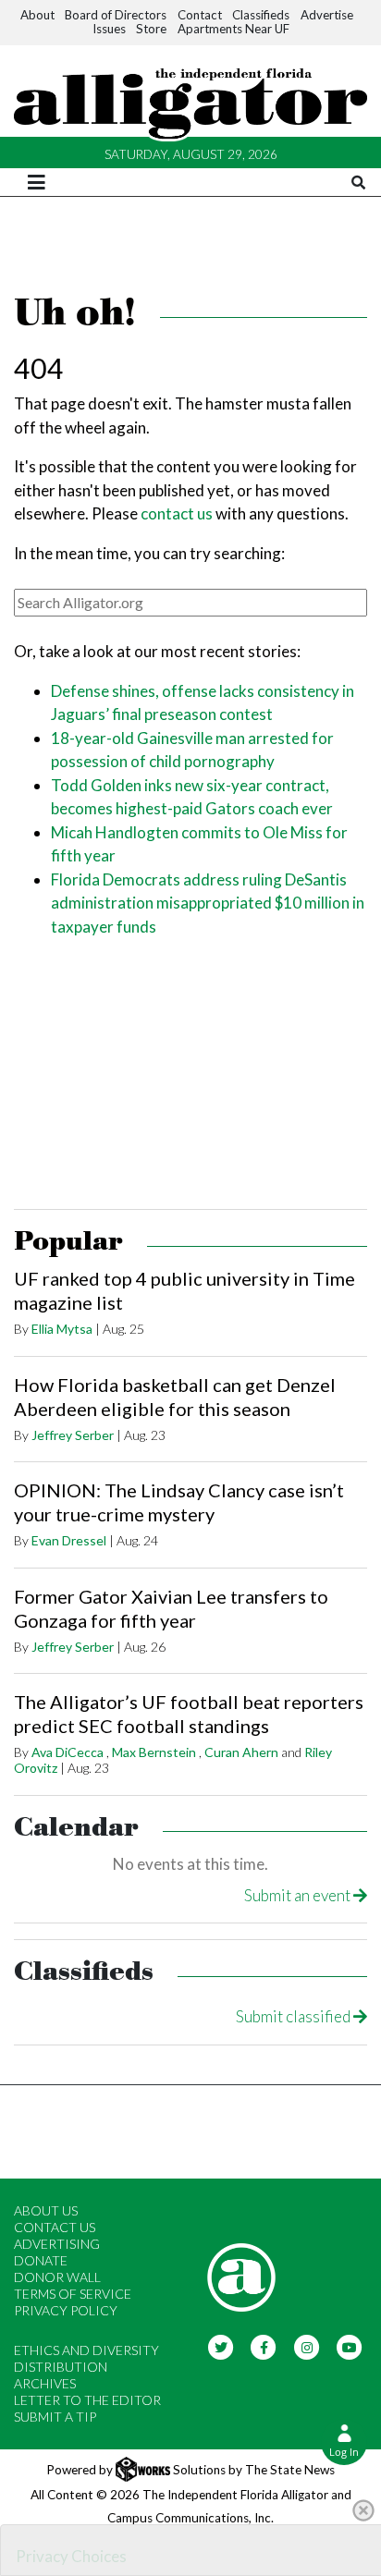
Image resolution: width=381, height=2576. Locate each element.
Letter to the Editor (87, 2400)
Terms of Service (73, 2294)
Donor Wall (57, 2277)
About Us (46, 2210)
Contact (200, 15)
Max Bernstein (154, 1752)
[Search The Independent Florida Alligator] (358, 183)
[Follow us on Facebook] (264, 2346)
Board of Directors (116, 15)
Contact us (55, 2227)
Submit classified (295, 2016)
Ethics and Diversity (86, 2350)
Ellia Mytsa (62, 1329)
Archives (45, 2383)
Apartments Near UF (234, 29)
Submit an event (299, 1895)
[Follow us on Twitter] (221, 2346)
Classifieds (261, 15)
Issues (109, 29)
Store (151, 29)
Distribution (61, 2367)
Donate (41, 2260)
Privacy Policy (66, 2310)
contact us (177, 513)
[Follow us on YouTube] (350, 2346)
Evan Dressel (69, 1540)
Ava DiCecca (68, 1752)
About (37, 15)
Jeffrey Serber (73, 1435)
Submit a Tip (55, 2417)
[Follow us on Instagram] (307, 2346)
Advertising (57, 2244)
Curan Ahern (241, 1752)
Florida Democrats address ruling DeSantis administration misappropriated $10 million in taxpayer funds (208, 903)
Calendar (76, 1828)
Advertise (327, 15)
